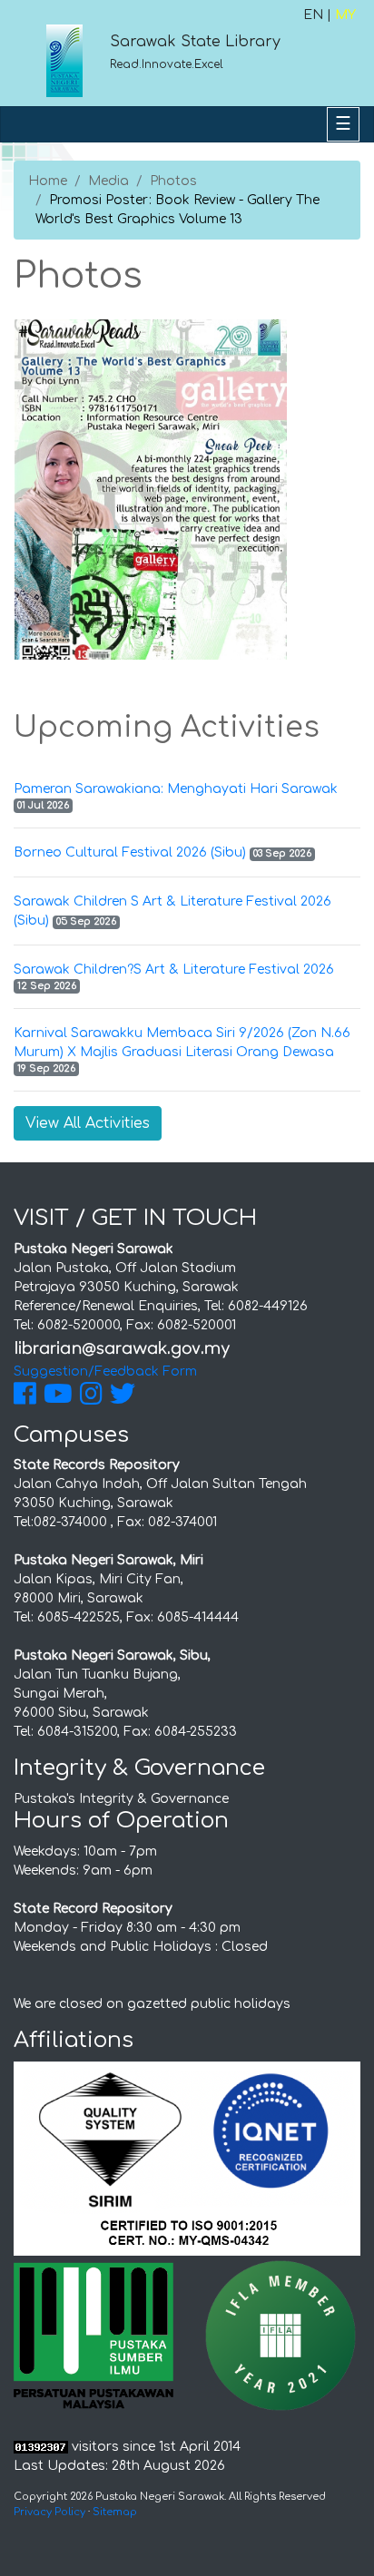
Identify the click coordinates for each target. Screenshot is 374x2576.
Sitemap (115, 2512)
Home (48, 181)
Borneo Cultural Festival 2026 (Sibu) (130, 852)
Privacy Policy (49, 2512)
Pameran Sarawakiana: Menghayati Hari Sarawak (176, 789)
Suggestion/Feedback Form (105, 1371)
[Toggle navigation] (343, 124)
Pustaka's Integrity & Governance (121, 1799)
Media (108, 181)
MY (345, 15)
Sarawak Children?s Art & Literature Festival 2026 (174, 970)
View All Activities (88, 1123)
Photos (173, 181)
